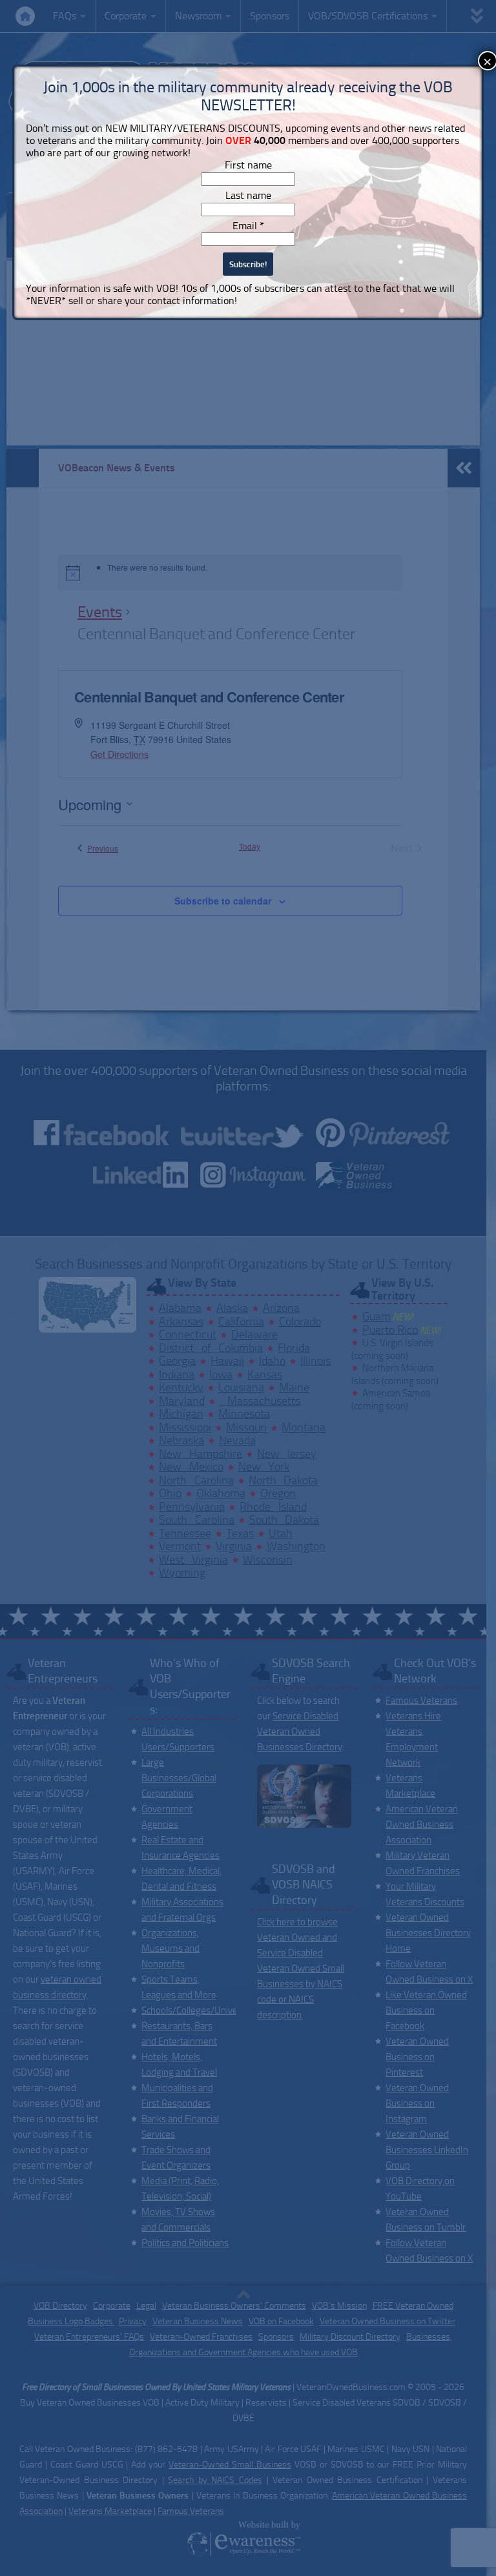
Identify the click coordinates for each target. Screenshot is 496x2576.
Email (248, 226)
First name (248, 165)
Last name (248, 195)
